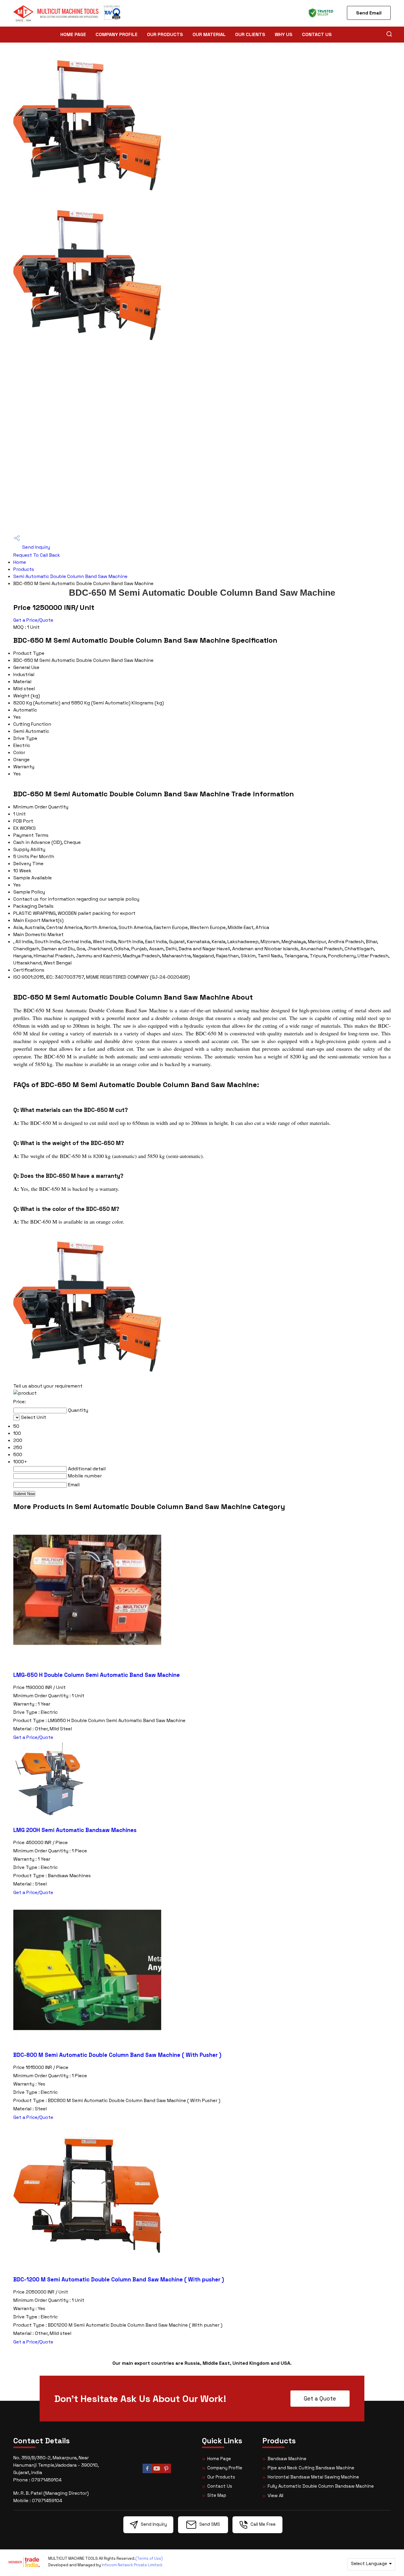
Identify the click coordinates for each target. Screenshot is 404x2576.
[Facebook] (147, 2472)
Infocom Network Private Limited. (132, 2565)
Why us (284, 34)
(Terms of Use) (149, 2558)
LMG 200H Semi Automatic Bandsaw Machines (75, 1830)
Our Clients (250, 34)
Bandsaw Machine (287, 2459)
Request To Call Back (37, 555)
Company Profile (117, 34)
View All (275, 2495)
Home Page (73, 34)
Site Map (217, 2495)
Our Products (165, 34)
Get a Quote (320, 2399)
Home (20, 562)
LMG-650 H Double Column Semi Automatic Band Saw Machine (97, 1675)
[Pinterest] (166, 2472)
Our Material (209, 34)
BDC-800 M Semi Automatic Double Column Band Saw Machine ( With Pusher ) (117, 2055)
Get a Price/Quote (33, 620)
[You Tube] (157, 2472)
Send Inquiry (35, 547)
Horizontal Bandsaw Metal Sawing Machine (313, 2477)
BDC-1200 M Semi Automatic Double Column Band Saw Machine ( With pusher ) (119, 2279)
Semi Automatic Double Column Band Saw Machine (70, 576)
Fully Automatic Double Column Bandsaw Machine (321, 2486)
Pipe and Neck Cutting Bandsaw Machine (311, 2468)
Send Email (369, 13)
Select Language (369, 2563)
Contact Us (317, 34)
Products (24, 569)
